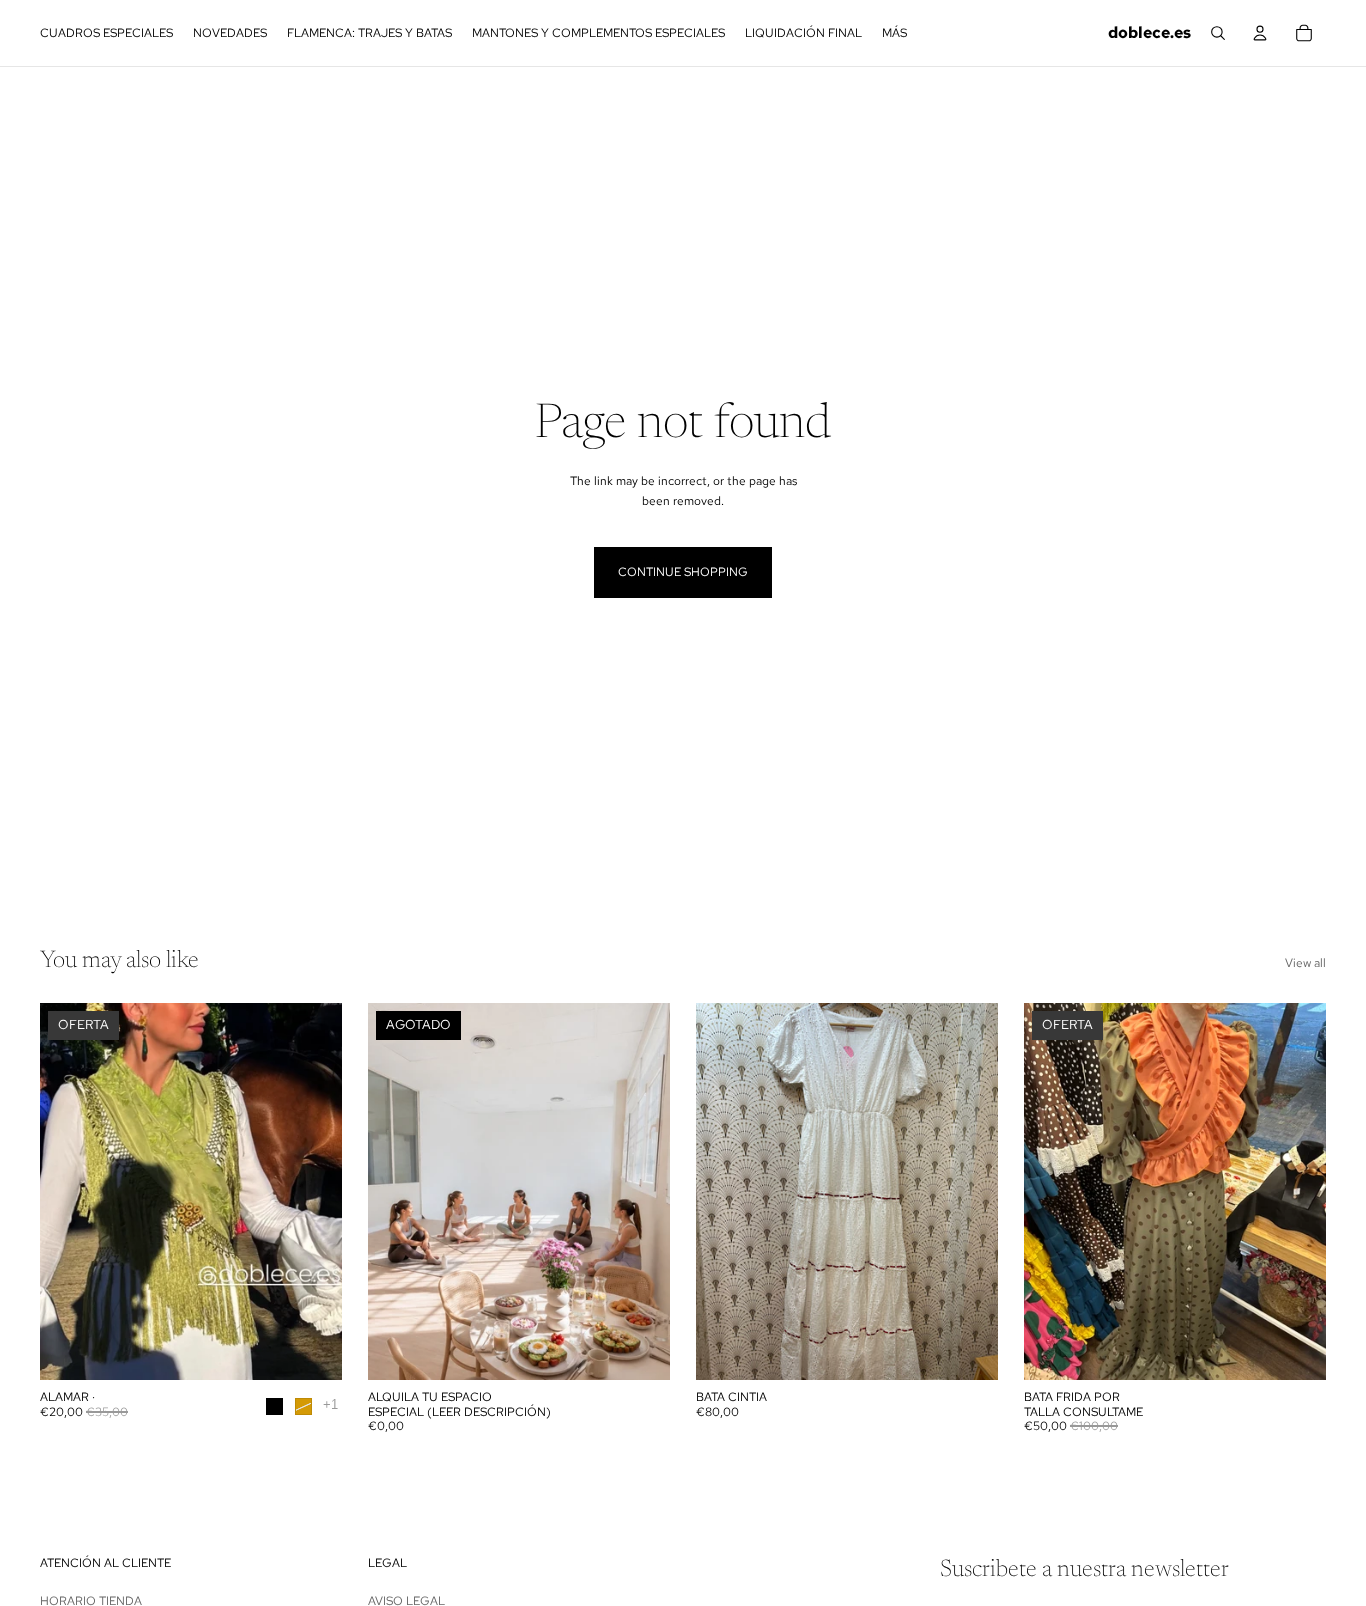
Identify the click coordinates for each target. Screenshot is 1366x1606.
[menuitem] (894, 33)
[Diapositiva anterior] (70, 1192)
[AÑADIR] (967, 1349)
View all (1305, 963)
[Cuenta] (1260, 33)
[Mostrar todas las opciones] (330, 1404)
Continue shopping (683, 572)
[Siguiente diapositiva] (312, 1192)
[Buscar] (1218, 33)
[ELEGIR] (311, 1349)
